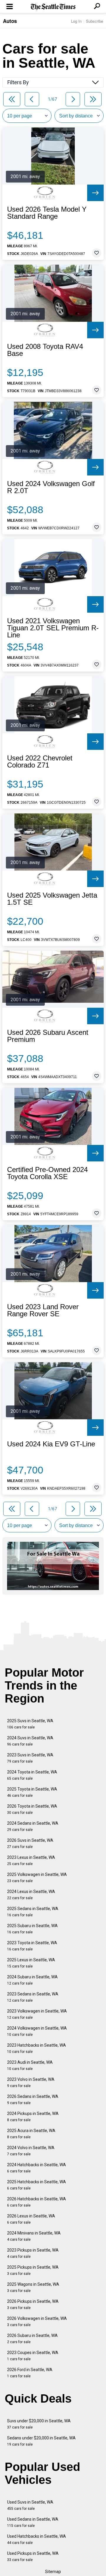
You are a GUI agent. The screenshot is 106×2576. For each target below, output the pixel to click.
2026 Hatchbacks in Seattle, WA (37, 2202)
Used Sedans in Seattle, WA (33, 2522)
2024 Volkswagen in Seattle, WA (37, 2031)
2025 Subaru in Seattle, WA (32, 1929)
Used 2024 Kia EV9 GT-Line (51, 1444)
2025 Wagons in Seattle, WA (33, 2287)
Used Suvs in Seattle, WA (30, 2505)
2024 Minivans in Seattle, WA (34, 2236)
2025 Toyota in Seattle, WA (32, 1792)
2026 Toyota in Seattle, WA (32, 1809)
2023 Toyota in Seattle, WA (32, 1946)
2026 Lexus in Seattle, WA (31, 2219)
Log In (76, 21)
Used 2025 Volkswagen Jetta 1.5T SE (52, 899)
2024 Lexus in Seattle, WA (31, 1895)
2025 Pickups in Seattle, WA (33, 2270)
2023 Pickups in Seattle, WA (33, 2253)
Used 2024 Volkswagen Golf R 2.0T (51, 487)
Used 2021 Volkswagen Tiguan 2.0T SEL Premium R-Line (53, 628)
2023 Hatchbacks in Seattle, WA (37, 2048)
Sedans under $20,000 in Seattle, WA (41, 2441)
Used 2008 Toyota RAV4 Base (45, 350)
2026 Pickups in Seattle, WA (33, 2304)
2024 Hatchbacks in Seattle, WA (37, 2168)
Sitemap (53, 2572)
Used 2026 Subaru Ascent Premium (48, 1036)
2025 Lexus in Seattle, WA (31, 1963)
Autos (10, 21)
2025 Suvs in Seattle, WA (30, 1724)
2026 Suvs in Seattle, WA (30, 1843)
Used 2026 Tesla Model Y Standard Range (47, 213)
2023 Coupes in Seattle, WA (33, 2356)
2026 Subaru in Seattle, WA (32, 2339)
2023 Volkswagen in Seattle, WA (37, 2014)
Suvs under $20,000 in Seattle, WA (39, 2424)
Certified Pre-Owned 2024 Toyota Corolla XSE (47, 1173)
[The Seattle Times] (53, 7)
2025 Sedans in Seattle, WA (33, 1912)
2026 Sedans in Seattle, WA (33, 2100)
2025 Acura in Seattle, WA (31, 2134)
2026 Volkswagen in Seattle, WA (37, 2321)
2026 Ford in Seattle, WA (30, 2373)
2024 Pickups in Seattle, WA (33, 2117)
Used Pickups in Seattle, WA (33, 2556)
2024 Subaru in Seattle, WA (32, 1980)
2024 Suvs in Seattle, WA (30, 1741)
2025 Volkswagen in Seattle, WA (37, 1878)
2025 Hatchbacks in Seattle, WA (37, 2185)
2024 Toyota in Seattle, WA (32, 1775)
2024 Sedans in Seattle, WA (33, 1826)
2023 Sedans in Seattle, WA (33, 1997)
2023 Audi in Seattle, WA (30, 2065)
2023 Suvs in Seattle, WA (30, 1758)
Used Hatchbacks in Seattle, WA (37, 2539)
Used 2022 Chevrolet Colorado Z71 (40, 762)
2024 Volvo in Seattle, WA (31, 2151)
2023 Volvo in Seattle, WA (31, 2082)
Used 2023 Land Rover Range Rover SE (43, 1310)
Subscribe (95, 21)
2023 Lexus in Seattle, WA (31, 1860)
